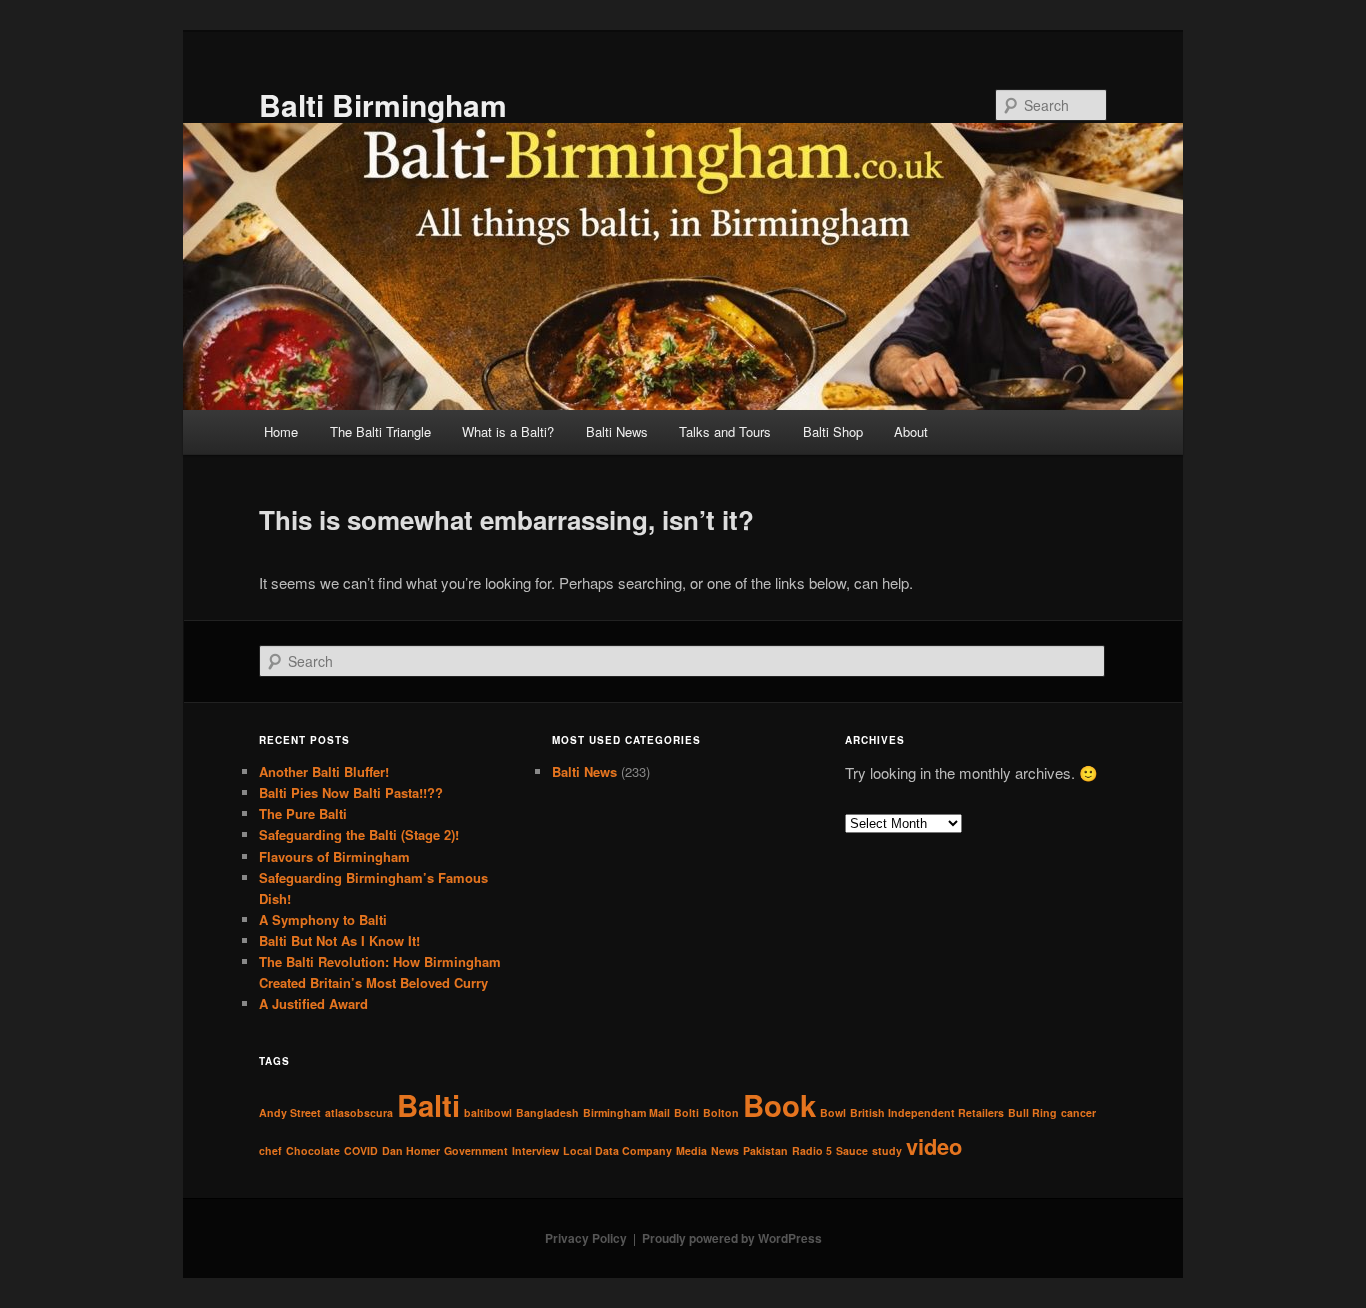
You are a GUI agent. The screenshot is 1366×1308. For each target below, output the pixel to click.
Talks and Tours (725, 431)
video (934, 1146)
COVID (361, 1150)
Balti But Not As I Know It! (339, 940)
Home (281, 431)
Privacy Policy (586, 1238)
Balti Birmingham (383, 104)
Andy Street (290, 1112)
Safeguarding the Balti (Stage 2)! (359, 834)
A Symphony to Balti (323, 919)
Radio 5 (812, 1150)
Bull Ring (1032, 1112)
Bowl (833, 1112)
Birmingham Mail (626, 1112)
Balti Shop (833, 431)
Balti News (617, 431)
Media (691, 1150)
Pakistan (765, 1150)
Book (779, 1105)
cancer (1078, 1112)
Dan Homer (411, 1150)
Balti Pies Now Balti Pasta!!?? (351, 792)
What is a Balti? (508, 431)
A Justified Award (313, 1003)
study (887, 1150)
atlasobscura (359, 1112)
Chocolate (313, 1150)
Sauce (852, 1150)
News (725, 1150)
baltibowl (488, 1112)
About (911, 431)
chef (270, 1150)
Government (476, 1150)
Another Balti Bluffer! (324, 771)
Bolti (686, 1112)
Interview (535, 1150)
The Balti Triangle (380, 431)
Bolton (721, 1112)
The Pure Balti (303, 813)
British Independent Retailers (927, 1112)
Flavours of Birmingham (334, 856)
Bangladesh (547, 1112)
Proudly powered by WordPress (732, 1238)
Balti (428, 1105)
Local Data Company (617, 1150)
